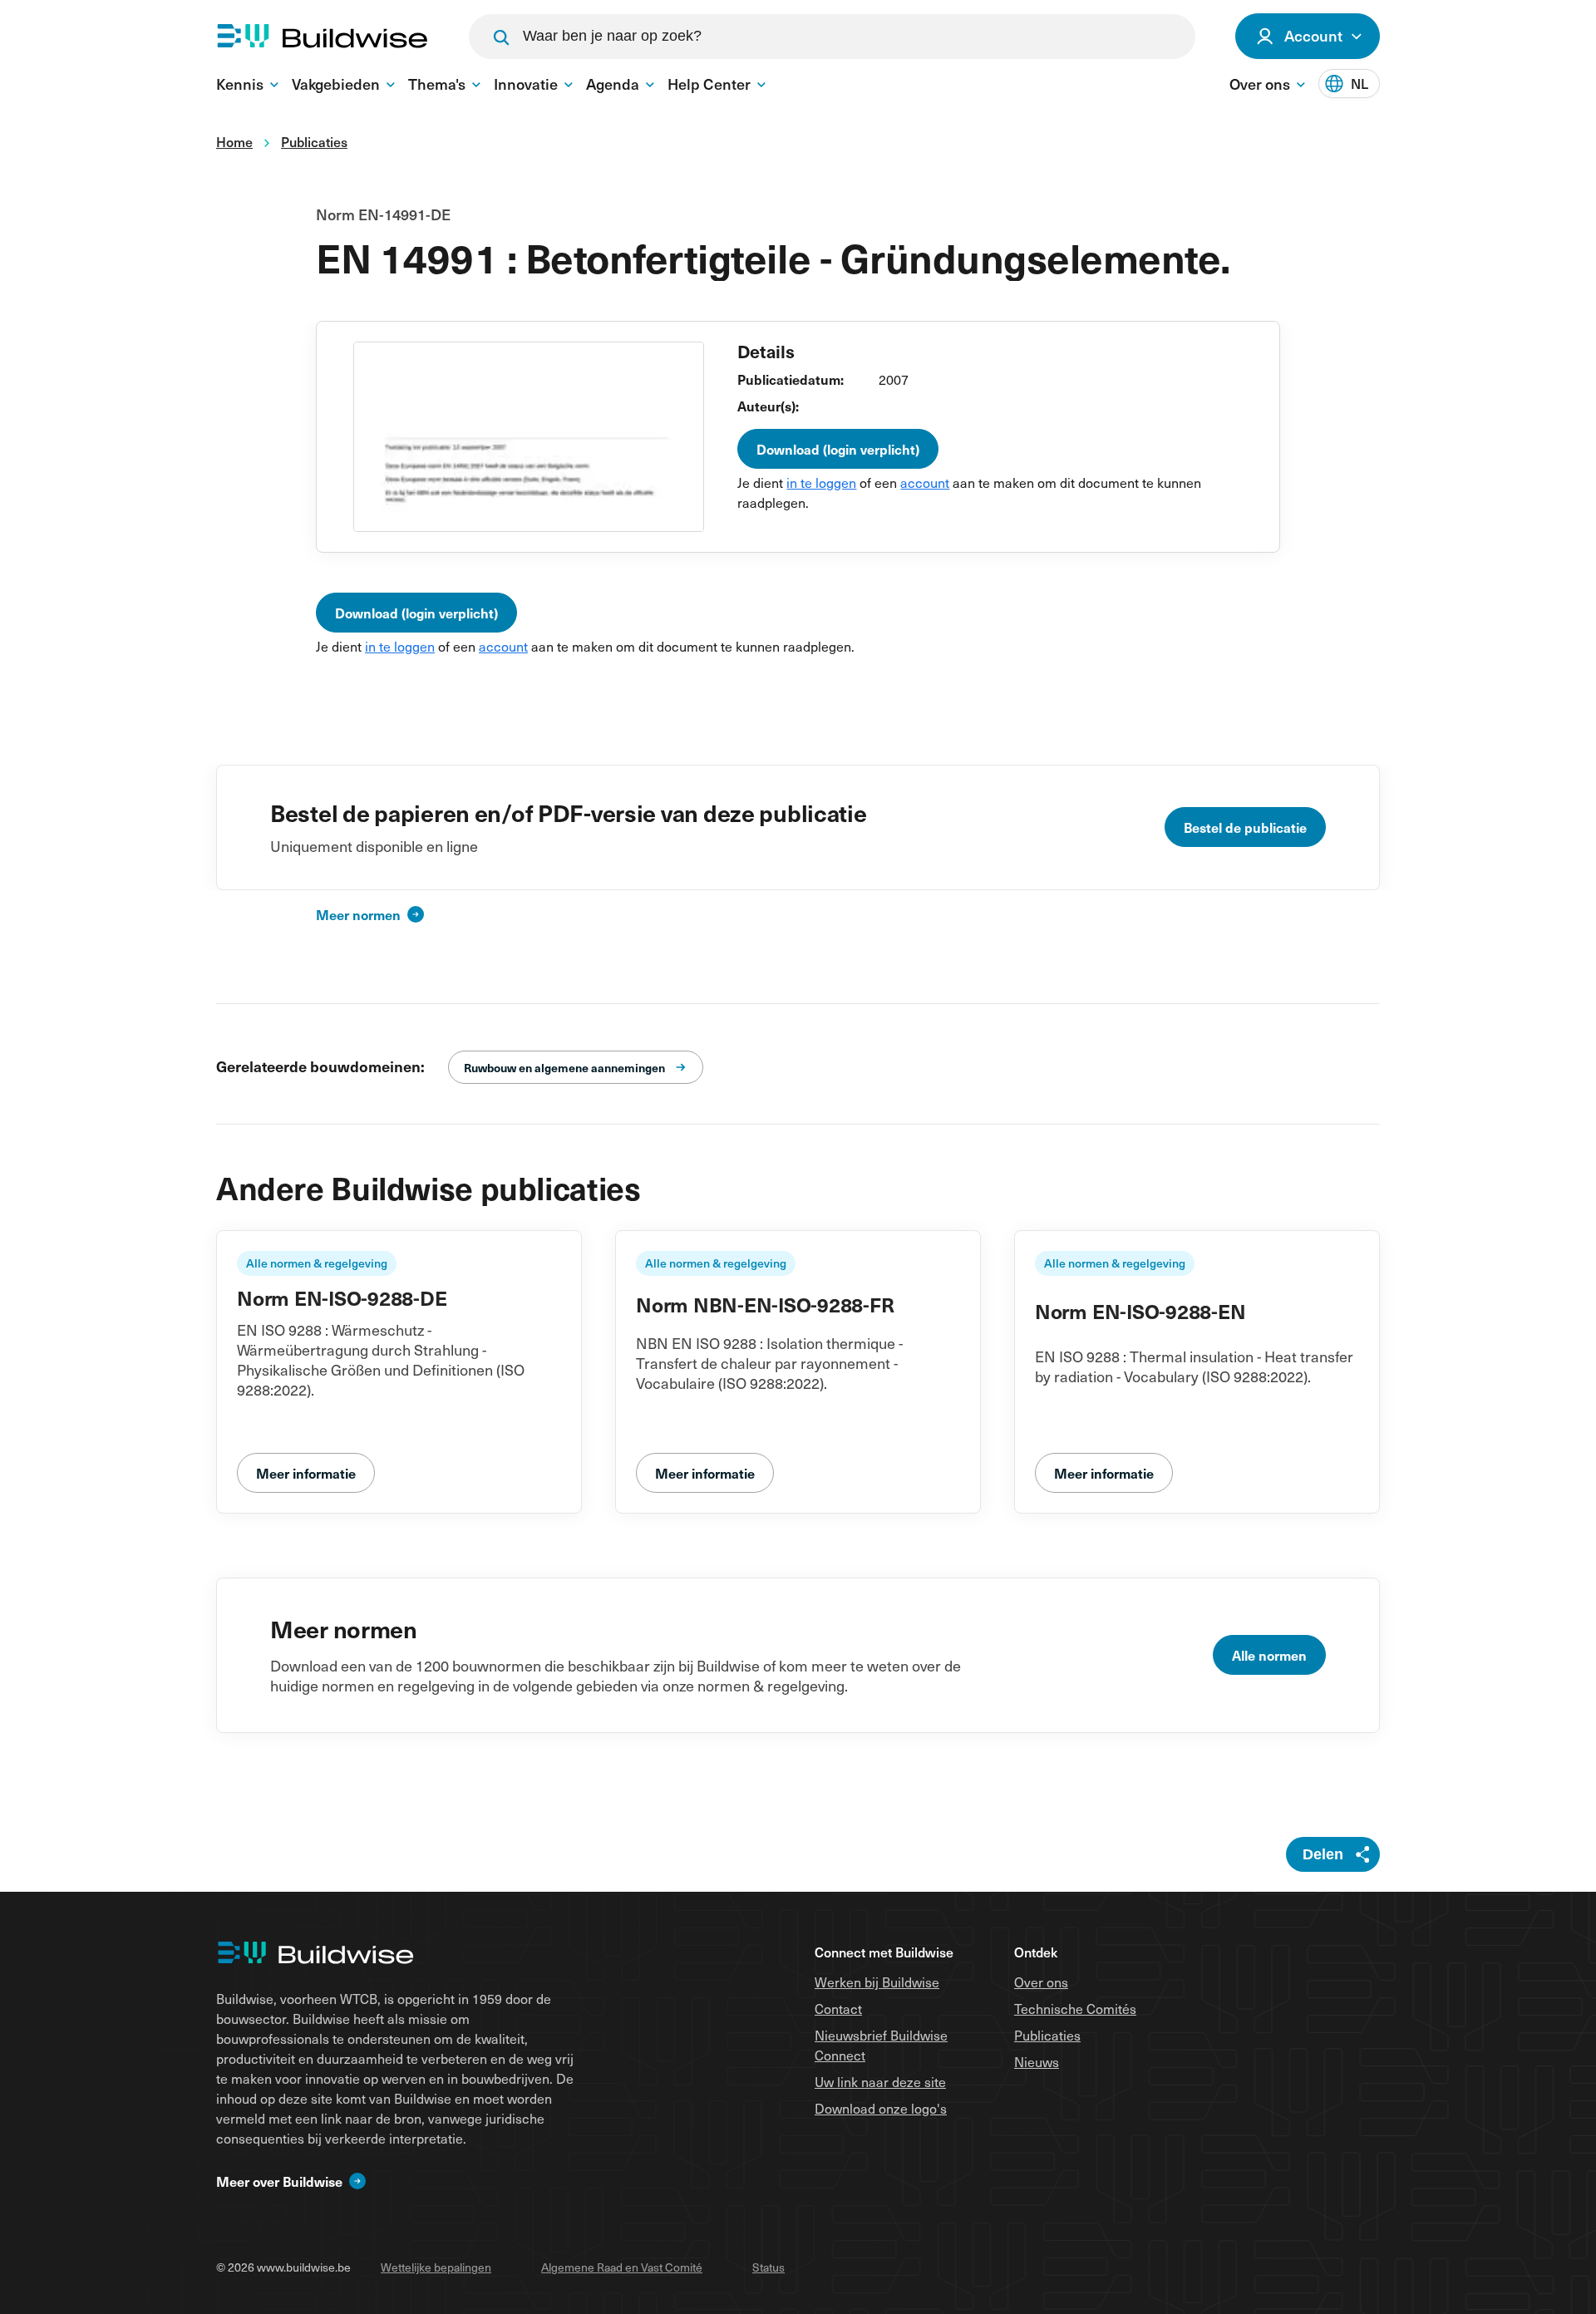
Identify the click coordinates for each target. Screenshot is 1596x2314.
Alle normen (1269, 1655)
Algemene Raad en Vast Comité (622, 2267)
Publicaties (1047, 2035)
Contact (838, 2008)
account (925, 482)
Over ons (1041, 1982)
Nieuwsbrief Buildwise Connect (881, 2045)
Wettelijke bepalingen (436, 2267)
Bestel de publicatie (1245, 827)
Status (768, 2267)
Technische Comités (1075, 2008)
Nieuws (1037, 2061)
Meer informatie (306, 1473)
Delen (1323, 1854)
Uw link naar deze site (880, 2081)
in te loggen (821, 482)
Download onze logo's (881, 2108)
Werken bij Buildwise (877, 1982)
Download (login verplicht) (838, 449)
